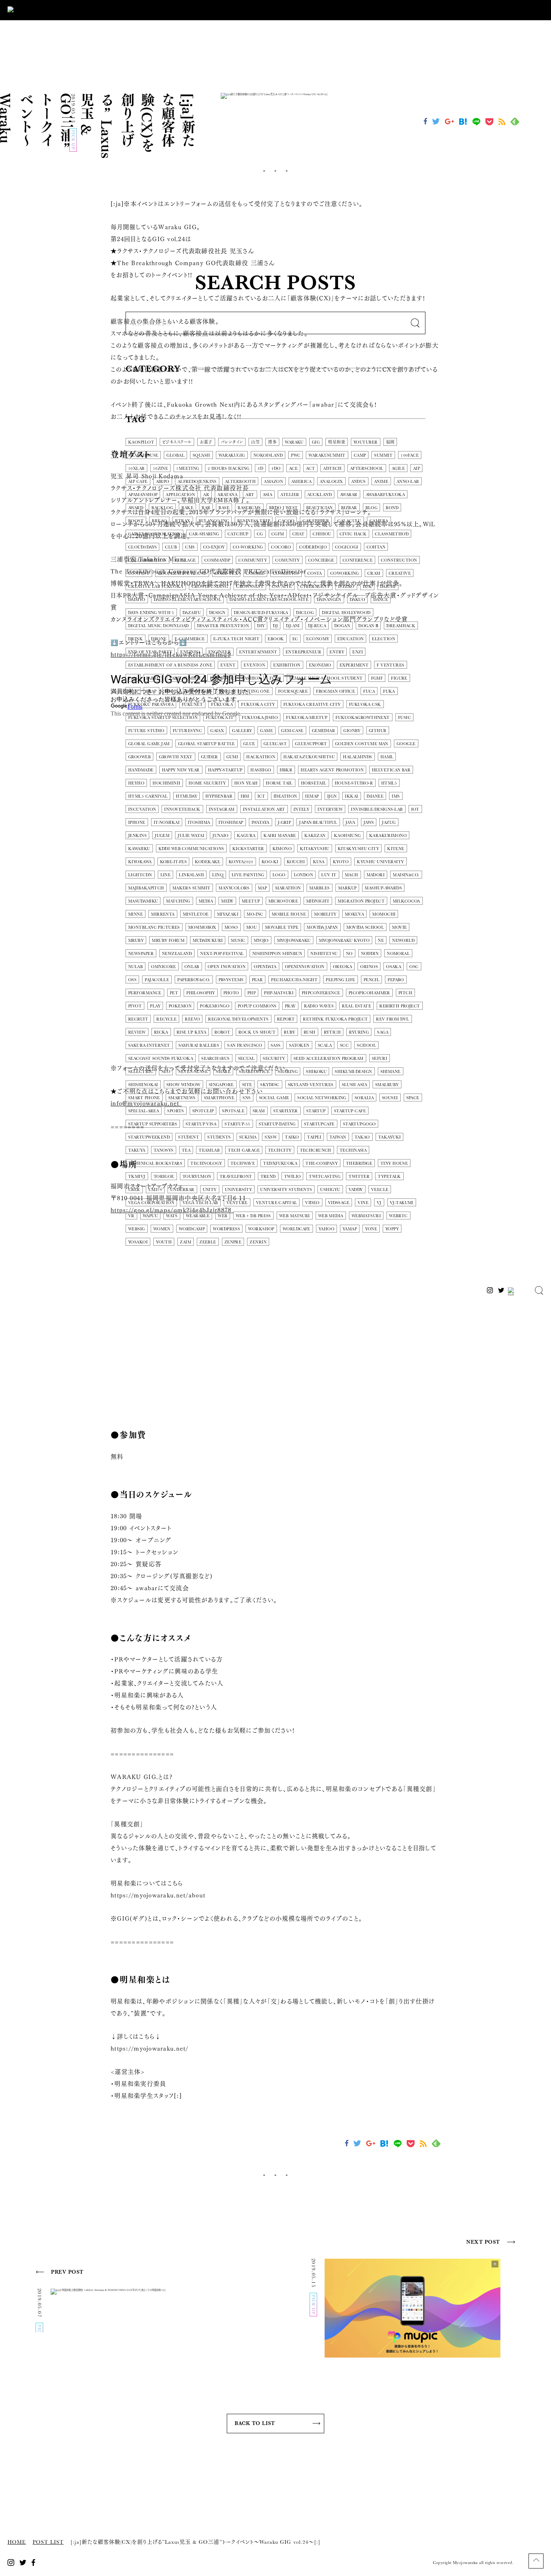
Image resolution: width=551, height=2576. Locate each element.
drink (136, 639)
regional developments (238, 1019)
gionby (352, 731)
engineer (220, 652)
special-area (144, 1111)
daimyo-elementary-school (188, 600)
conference (358, 560)
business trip (254, 521)
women (162, 1229)
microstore (283, 901)
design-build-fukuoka (261, 613)
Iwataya (261, 823)
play (155, 1006)
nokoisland (268, 455)
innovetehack (182, 809)
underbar (182, 1190)
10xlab (136, 468)
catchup (238, 534)
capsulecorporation (154, 534)
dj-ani (293, 626)
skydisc (270, 1085)
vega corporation (151, 1203)
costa (315, 573)
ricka (161, 1032)
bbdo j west (284, 508)
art (250, 495)
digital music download (159, 626)
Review (137, 1032)
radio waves (319, 1006)
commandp (217, 560)
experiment (354, 665)
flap (151, 691)
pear (258, 980)
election (383, 639)
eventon (254, 665)
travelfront (236, 1177)
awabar (349, 495)
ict (261, 796)
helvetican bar (391, 770)
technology (206, 1163)
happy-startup (225, 770)
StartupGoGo (359, 1124)
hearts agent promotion (332, 770)
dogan (342, 626)
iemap (312, 796)
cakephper (316, 521)
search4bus (215, 1059)
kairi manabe (280, 836)
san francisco (245, 1045)
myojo (261, 941)
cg (260, 534)
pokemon (180, 1006)
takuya (137, 1150)
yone (371, 1229)
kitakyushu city (359, 849)
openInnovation (305, 967)
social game (274, 1098)
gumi (232, 757)
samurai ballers (199, 1045)
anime (381, 482)
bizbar (349, 508)
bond (392, 508)
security (274, 1059)
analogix (331, 482)
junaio (221, 836)
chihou (322, 534)
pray (290, 1006)
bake (187, 508)
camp (360, 455)
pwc (296, 455)
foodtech (198, 691)
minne (136, 914)
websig (137, 1229)
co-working (248, 547)
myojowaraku (294, 941)
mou (252, 927)
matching (178, 901)
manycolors (234, 888)
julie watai (191, 836)
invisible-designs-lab (377, 809)
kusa (319, 862)
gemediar (324, 731)
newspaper (141, 954)
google (406, 744)
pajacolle (157, 980)
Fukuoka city (258, 705)
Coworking (345, 573)
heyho (136, 783)
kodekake (208, 862)
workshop (261, 1229)
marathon (288, 888)
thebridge (359, 1163)
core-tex (226, 573)
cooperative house (182, 573)
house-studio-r (354, 783)
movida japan (322, 927)
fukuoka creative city (312, 705)
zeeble (208, 1242)
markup (347, 888)
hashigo (261, 770)
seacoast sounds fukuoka (161, 1059)
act (310, 468)
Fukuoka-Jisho (260, 718)
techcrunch (316, 1150)
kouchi (296, 862)
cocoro (281, 547)
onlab (192, 967)
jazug (389, 823)
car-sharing (204, 534)
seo (166, 1072)
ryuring (359, 1032)
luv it (329, 875)
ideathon (285, 796)
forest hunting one (245, 691)
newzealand (177, 954)
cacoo (286, 521)
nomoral (398, 954)
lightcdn (140, 875)
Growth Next (176, 757)
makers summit (192, 888)
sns (246, 1098)
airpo (163, 482)
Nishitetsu (324, 954)
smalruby (387, 1085)
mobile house (289, 914)
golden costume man (362, 744)
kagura (246, 836)
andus (359, 482)
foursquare (293, 691)
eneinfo (190, 652)
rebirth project (400, 1006)
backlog (162, 508)
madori (376, 875)
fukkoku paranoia (151, 705)
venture (237, 1203)
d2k (367, 586)
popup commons (257, 1006)
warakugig (232, 455)
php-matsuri (279, 993)
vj (379, 1203)
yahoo (326, 1229)
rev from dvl (392, 1019)
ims (396, 796)
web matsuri (295, 1216)
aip (416, 468)
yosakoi (138, 1242)
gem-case (292, 731)
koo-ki (270, 862)
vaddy (356, 1190)
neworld (403, 941)
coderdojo (313, 547)
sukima (248, 1137)
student (189, 1137)
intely (302, 809)
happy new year (181, 770)
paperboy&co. (194, 980)
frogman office (335, 691)
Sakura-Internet (149, 1045)
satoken (299, 1045)
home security (207, 783)
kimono (282, 849)
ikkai (351, 796)
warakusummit (327, 455)
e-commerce (190, 639)
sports (176, 1111)
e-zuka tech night (236, 639)
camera (379, 521)
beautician (320, 508)
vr (131, 1216)
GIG (228, 390)
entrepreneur (303, 652)
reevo (192, 1019)
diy (261, 626)
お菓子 (206, 442)
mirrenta (163, 914)
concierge (321, 560)
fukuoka (222, 705)
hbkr (286, 770)
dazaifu (192, 613)
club (171, 547)
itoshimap (231, 823)
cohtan (376, 547)
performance (145, 993)
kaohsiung (347, 836)
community (253, 560)
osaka (394, 967)
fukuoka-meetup (307, 718)
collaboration (147, 560)
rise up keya (191, 1032)
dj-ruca (317, 626)
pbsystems (231, 980)
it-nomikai (167, 823)
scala (325, 1045)
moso (231, 927)
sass (276, 1045)
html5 (389, 783)
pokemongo (215, 1006)
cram (374, 573)
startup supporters (153, 1124)
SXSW (271, 1137)
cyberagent (315, 586)
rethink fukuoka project (335, 1019)
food (171, 691)
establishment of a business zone (170, 665)
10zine (161, 468)
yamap (350, 1229)
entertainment (258, 652)
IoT (415, 809)
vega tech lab (200, 1203)
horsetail (314, 783)
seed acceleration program (329, 1059)
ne (381, 941)
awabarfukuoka (386, 495)
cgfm (278, 534)
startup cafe (350, 1111)
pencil (372, 980)
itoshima (199, 823)
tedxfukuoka (280, 1163)
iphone (137, 823)
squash (201, 455)
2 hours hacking (229, 468)
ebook (276, 639)
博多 (272, 442)
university (238, 1190)
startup (316, 1111)
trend (268, 1177)
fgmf (377, 678)
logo (279, 875)
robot (222, 1032)
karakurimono (388, 836)
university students (286, 1190)
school (366, 1045)
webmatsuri (366, 1216)
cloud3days (142, 547)
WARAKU (294, 442)
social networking (322, 1098)
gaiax (217, 731)
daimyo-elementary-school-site (269, 600)
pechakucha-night (294, 980)
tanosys (164, 1150)
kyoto (341, 862)
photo (231, 993)
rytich (332, 1032)
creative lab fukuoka (156, 586)
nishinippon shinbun (277, 954)
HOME (17, 2542)
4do (276, 468)
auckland (320, 495)
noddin (370, 954)
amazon (273, 482)
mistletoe (196, 914)
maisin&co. (406, 875)
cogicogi (347, 547)
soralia (364, 1098)
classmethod (392, 534)
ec (295, 639)
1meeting (188, 468)
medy (227, 901)
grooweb (139, 757)
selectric (141, 1072)
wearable (198, 1216)
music (238, 941)
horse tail (279, 783)
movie (399, 927)
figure (399, 678)
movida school (365, 927)
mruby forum (168, 941)
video (312, 1203)
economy (318, 639)
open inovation (227, 967)
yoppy (392, 1229)
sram (259, 1111)
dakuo (357, 600)
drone (159, 639)
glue (249, 744)
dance (381, 600)
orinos (369, 967)
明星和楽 (337, 442)
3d (260, 468)
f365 (133, 678)
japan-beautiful (318, 823)
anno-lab (408, 482)
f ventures (390, 665)
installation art (264, 809)
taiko (292, 1137)
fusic (404, 718)
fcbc (275, 678)
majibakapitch (146, 888)
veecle (380, 1190)
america (301, 482)
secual (246, 1059)
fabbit (154, 678)
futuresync (187, 731)
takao (362, 1137)
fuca (369, 691)
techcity (280, 1150)
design (217, 613)
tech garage (244, 1150)
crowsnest (250, 586)
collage (186, 560)
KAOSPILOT (141, 442)
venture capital (277, 1203)
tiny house (394, 1163)
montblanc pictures (154, 927)
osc (414, 967)
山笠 (255, 442)
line (166, 875)
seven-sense (193, 1072)
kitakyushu (314, 849)
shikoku (316, 1072)
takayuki (390, 1137)
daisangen (329, 600)
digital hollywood (346, 613)
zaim (186, 1242)
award (136, 508)
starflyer (286, 1111)
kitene (396, 849)
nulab (136, 967)
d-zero (346, 586)
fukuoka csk (365, 705)
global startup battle (207, 744)
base (224, 508)
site (247, 1085)
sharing (288, 1072)
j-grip (284, 823)
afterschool (367, 468)
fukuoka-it (220, 718)
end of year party (150, 652)
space (413, 1098)
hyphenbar (219, 796)
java (350, 823)
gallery (242, 731)
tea (186, 1150)
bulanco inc (214, 521)
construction (399, 560)
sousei (390, 1098)
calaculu (349, 521)
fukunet (192, 705)
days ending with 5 (151, 613)
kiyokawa (140, 862)
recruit (138, 1019)
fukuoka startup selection (163, 718)
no (349, 954)
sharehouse (143, 455)
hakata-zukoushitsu (309, 757)
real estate (356, 1006)
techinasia (353, 1150)
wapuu (150, 1216)
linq (218, 875)
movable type (282, 927)
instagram (222, 809)
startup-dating (277, 1124)
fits (133, 691)
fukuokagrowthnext (362, 718)
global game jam (149, 744)
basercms (249, 508)
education (350, 639)
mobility (325, 914)
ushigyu (330, 1190)
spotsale (233, 1111)
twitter (359, 1177)
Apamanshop (143, 495)
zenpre (233, 1242)
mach (352, 875)
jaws (369, 823)
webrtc (398, 1216)
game (267, 731)
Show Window (183, 1085)
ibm (245, 796)
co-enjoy (214, 547)
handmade (141, 770)
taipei (314, 1137)
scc (344, 1045)
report (286, 1019)
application (180, 495)
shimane (391, 1072)
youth (164, 1242)
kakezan (315, 836)
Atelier (290, 495)
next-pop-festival (222, 954)
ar (206, 495)
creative (400, 573)
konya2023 (241, 862)
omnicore (164, 967)
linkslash (191, 875)
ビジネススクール (177, 442)
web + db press (253, 1216)
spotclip (203, 1111)
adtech (332, 468)
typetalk (389, 1177)
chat (299, 534)
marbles (320, 888)
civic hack (353, 534)
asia (268, 495)
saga (383, 1032)
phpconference (321, 993)
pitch (405, 993)
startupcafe (319, 1124)
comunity (287, 560)
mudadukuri (208, 941)
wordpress (226, 1229)
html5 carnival (148, 796)
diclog (305, 613)
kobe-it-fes (174, 862)
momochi (384, 914)
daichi (388, 586)
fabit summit (185, 678)
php (252, 993)
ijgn (332, 796)
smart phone (144, 1098)
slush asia (354, 1085)
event (228, 665)
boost (136, 521)
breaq (159, 521)
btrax (183, 521)
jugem (162, 836)
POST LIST (48, 2542)
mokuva (355, 914)
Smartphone (219, 1098)
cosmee (255, 573)
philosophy (201, 993)
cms (190, 547)
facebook (222, 678)
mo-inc (255, 914)
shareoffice (254, 1072)
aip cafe (138, 482)
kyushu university (380, 862)
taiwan (338, 1137)
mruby (136, 941)
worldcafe (296, 1229)
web (222, 1216)
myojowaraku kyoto (344, 941)
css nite (282, 586)
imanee (375, 796)
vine (363, 1203)
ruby (290, 1032)
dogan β (368, 626)
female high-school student (326, 678)
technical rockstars (155, 1163)
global (175, 455)
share (223, 1072)
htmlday (186, 796)
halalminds (357, 757)
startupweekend (149, 1137)
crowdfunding (210, 586)
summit (383, 455)
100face (410, 455)
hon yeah (246, 783)
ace (293, 468)
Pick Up (143, 390)
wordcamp (192, 1229)
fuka (389, 691)
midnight (318, 901)
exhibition (287, 665)
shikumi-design (353, 1072)
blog (372, 508)
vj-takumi (402, 1203)
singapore (221, 1085)
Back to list (255, 2423)
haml (387, 757)
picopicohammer (369, 993)
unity (210, 1190)
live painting (248, 875)
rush (310, 1032)
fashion (252, 678)
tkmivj (137, 1177)
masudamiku (143, 901)
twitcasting (325, 1177)
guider (210, 757)
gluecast (275, 744)
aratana (227, 495)
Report (189, 390)
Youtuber (366, 442)
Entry (337, 652)
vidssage (339, 1203)
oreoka (343, 967)
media (206, 901)
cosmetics (286, 573)
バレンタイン (232, 442)
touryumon (197, 1177)
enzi (358, 652)
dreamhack (401, 626)
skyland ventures (311, 1085)
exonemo (320, 665)
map (262, 888)
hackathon (261, 757)
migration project (361, 901)
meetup (251, 901)
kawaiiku (139, 849)
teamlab (209, 1150)
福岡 (390, 442)
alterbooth (240, 482)
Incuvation (142, 809)
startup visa (201, 1124)
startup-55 (237, 1124)
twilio (293, 1177)
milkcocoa (407, 901)
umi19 (155, 1190)
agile (398, 468)
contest (139, 573)
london (304, 875)
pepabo (396, 980)
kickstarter (248, 849)
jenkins (137, 836)
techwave (243, 1163)
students (219, 1137)
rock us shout (257, 1032)
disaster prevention (223, 626)
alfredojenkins (197, 482)
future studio (146, 731)
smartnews (182, 1098)
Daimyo (137, 600)
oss (132, 980)
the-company (322, 1163)
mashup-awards (383, 888)
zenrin (258, 1242)
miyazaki (228, 914)
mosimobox (202, 927)
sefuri (380, 1059)
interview (330, 809)
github (378, 731)
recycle (166, 1019)
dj (275, 626)
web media (331, 1216)
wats (172, 1216)
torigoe (164, 1177)
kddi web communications (191, 849)
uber (134, 1190)
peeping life (340, 980)
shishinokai (143, 1085)
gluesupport (311, 744)
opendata (265, 967)
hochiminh (166, 783)
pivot (135, 1006)
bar (206, 508)
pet (174, 993)
